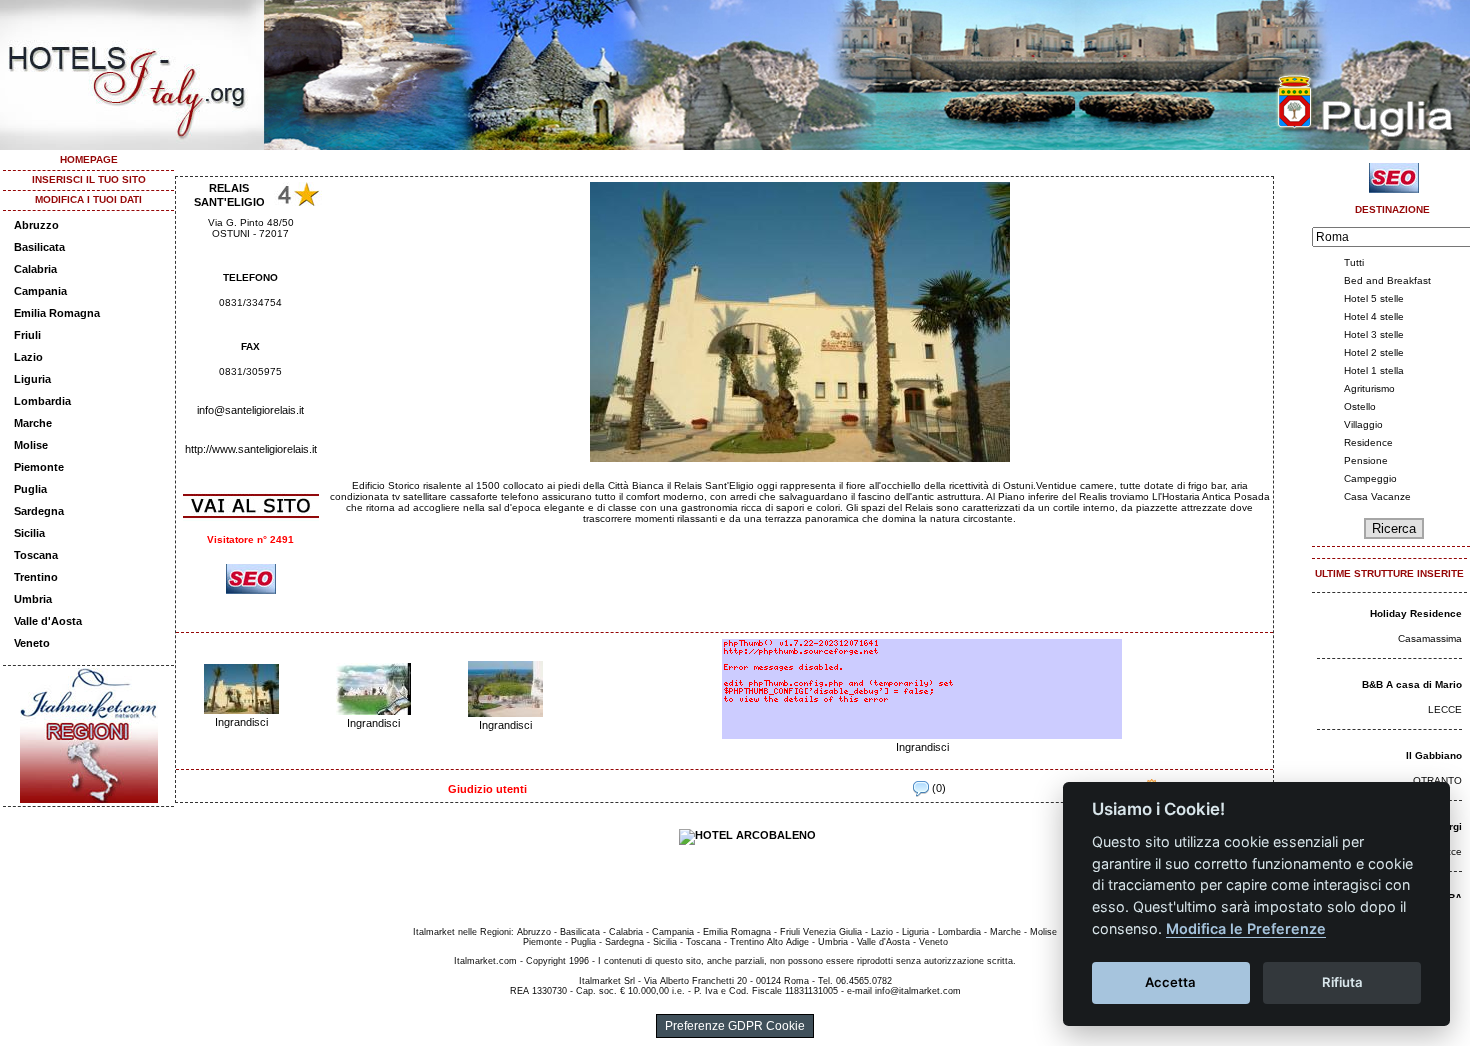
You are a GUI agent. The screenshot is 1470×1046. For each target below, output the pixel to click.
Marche (33, 423)
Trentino (36, 577)
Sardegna (39, 511)
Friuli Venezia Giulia (821, 932)
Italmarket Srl (607, 981)
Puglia (30, 489)
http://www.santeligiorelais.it (251, 449)
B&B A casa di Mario (1412, 684)
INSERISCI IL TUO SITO (89, 179)
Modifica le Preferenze (1246, 928)
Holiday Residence (1416, 613)
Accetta (1170, 982)
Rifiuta (1342, 982)
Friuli (27, 335)
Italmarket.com (485, 961)
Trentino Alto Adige (769, 942)
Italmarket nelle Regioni (462, 932)
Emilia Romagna (57, 313)
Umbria (33, 599)
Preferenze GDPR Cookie (735, 1026)
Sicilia (29, 533)
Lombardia (42, 401)
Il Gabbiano (1434, 755)
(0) (937, 788)
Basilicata (39, 247)
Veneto (32, 643)
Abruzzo (36, 225)
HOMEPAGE (89, 159)
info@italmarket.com (918, 991)
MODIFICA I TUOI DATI (88, 199)
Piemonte (39, 467)
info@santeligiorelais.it (250, 410)
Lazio (28, 357)
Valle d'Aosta (48, 621)
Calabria (35, 269)
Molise (31, 445)
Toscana (36, 555)
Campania (40, 291)
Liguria (32, 379)
